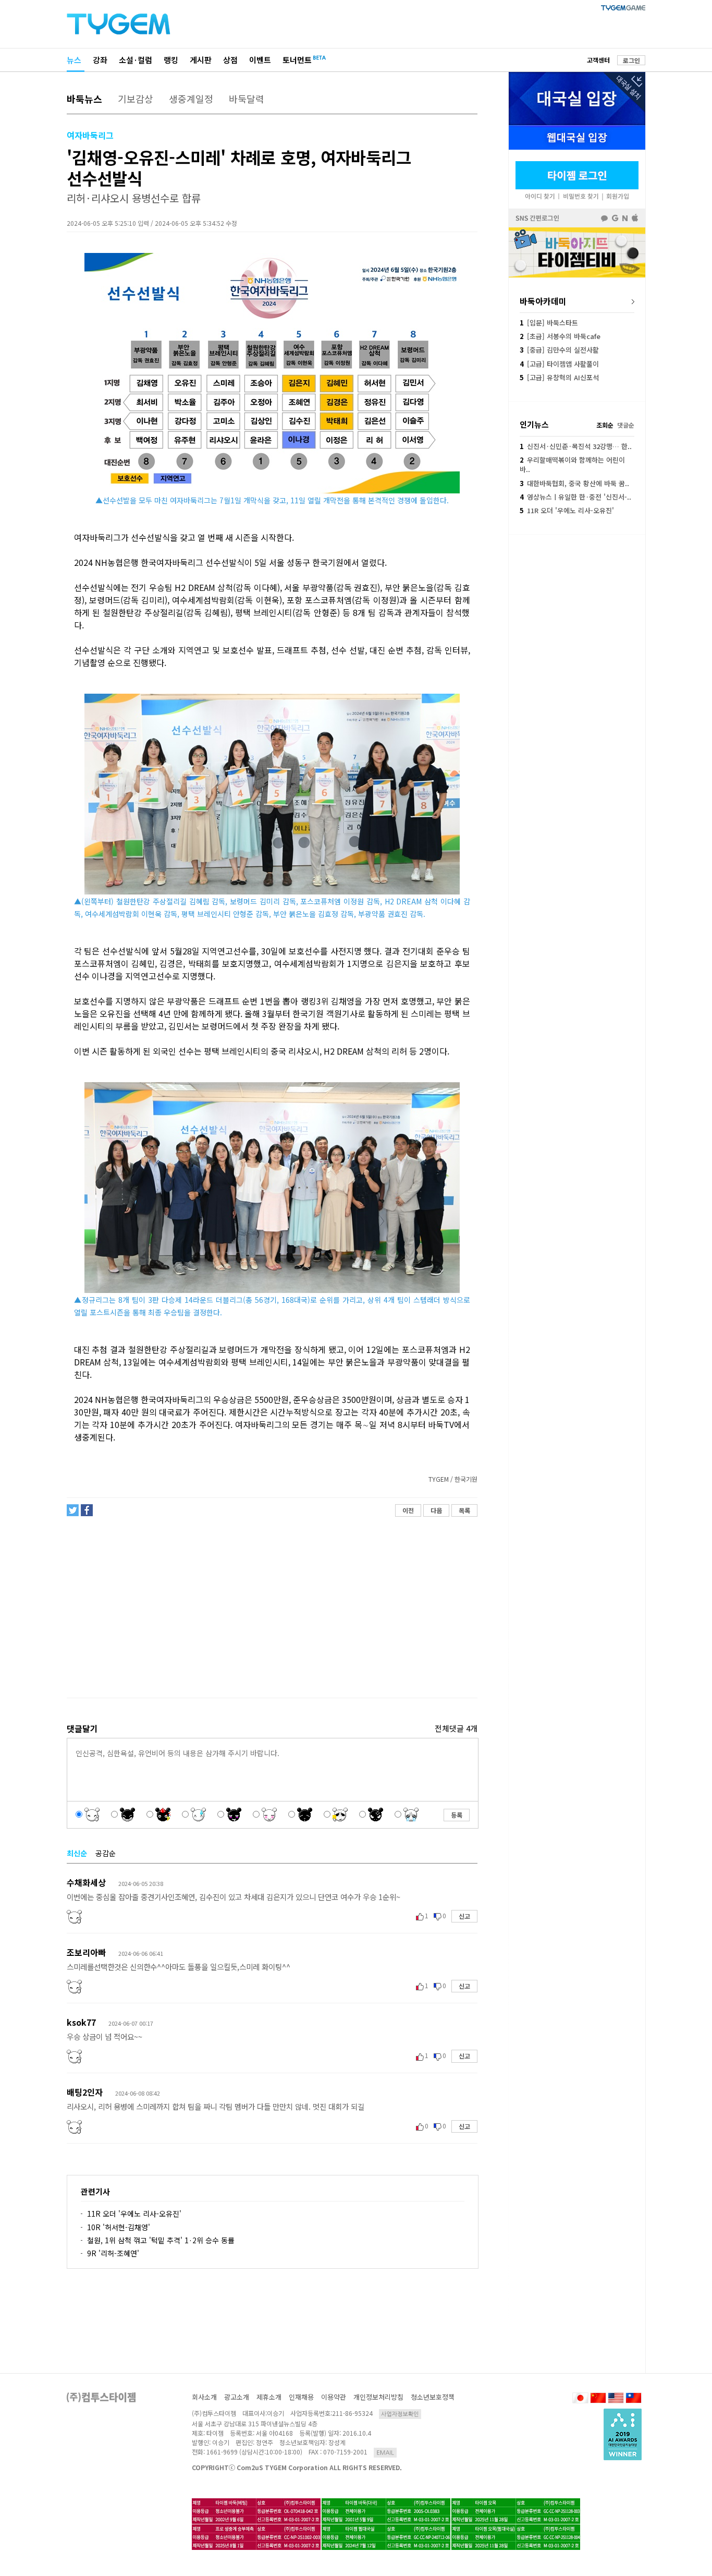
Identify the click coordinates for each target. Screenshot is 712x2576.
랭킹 (171, 60)
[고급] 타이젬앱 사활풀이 (559, 364)
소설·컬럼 (136, 60)
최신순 (77, 1853)
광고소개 (237, 2397)
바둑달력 (247, 99)
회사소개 (204, 2397)
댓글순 (626, 425)
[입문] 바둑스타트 (549, 323)
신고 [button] (464, 1916)
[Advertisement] (272, 1607)
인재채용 (301, 2397)
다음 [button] (436, 1510)
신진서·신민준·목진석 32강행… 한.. (576, 446)
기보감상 (136, 99)
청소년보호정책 (433, 2397)
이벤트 (260, 60)
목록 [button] (464, 1510)
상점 (230, 60)
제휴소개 (269, 2397)
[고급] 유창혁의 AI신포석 (559, 377)
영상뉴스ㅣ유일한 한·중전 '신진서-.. (575, 497)
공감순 (106, 1853)
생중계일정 (191, 99)
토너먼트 (297, 60)
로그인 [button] (631, 60)
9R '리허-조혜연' (113, 2253)
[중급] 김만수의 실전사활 (559, 350)
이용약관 (334, 2397)
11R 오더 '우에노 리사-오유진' (134, 2214)
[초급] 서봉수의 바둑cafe (560, 336)
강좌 (100, 60)
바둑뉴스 (84, 99)
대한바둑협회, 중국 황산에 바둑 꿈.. (574, 483)
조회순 (605, 425)
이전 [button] (408, 1510)
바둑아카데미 (543, 301)
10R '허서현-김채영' (119, 2227)
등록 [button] (457, 1815)
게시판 (201, 60)
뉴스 (74, 60)
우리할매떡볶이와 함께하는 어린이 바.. (572, 464)
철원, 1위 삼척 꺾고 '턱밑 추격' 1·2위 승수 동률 (161, 2240)
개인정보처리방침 (378, 2397)
